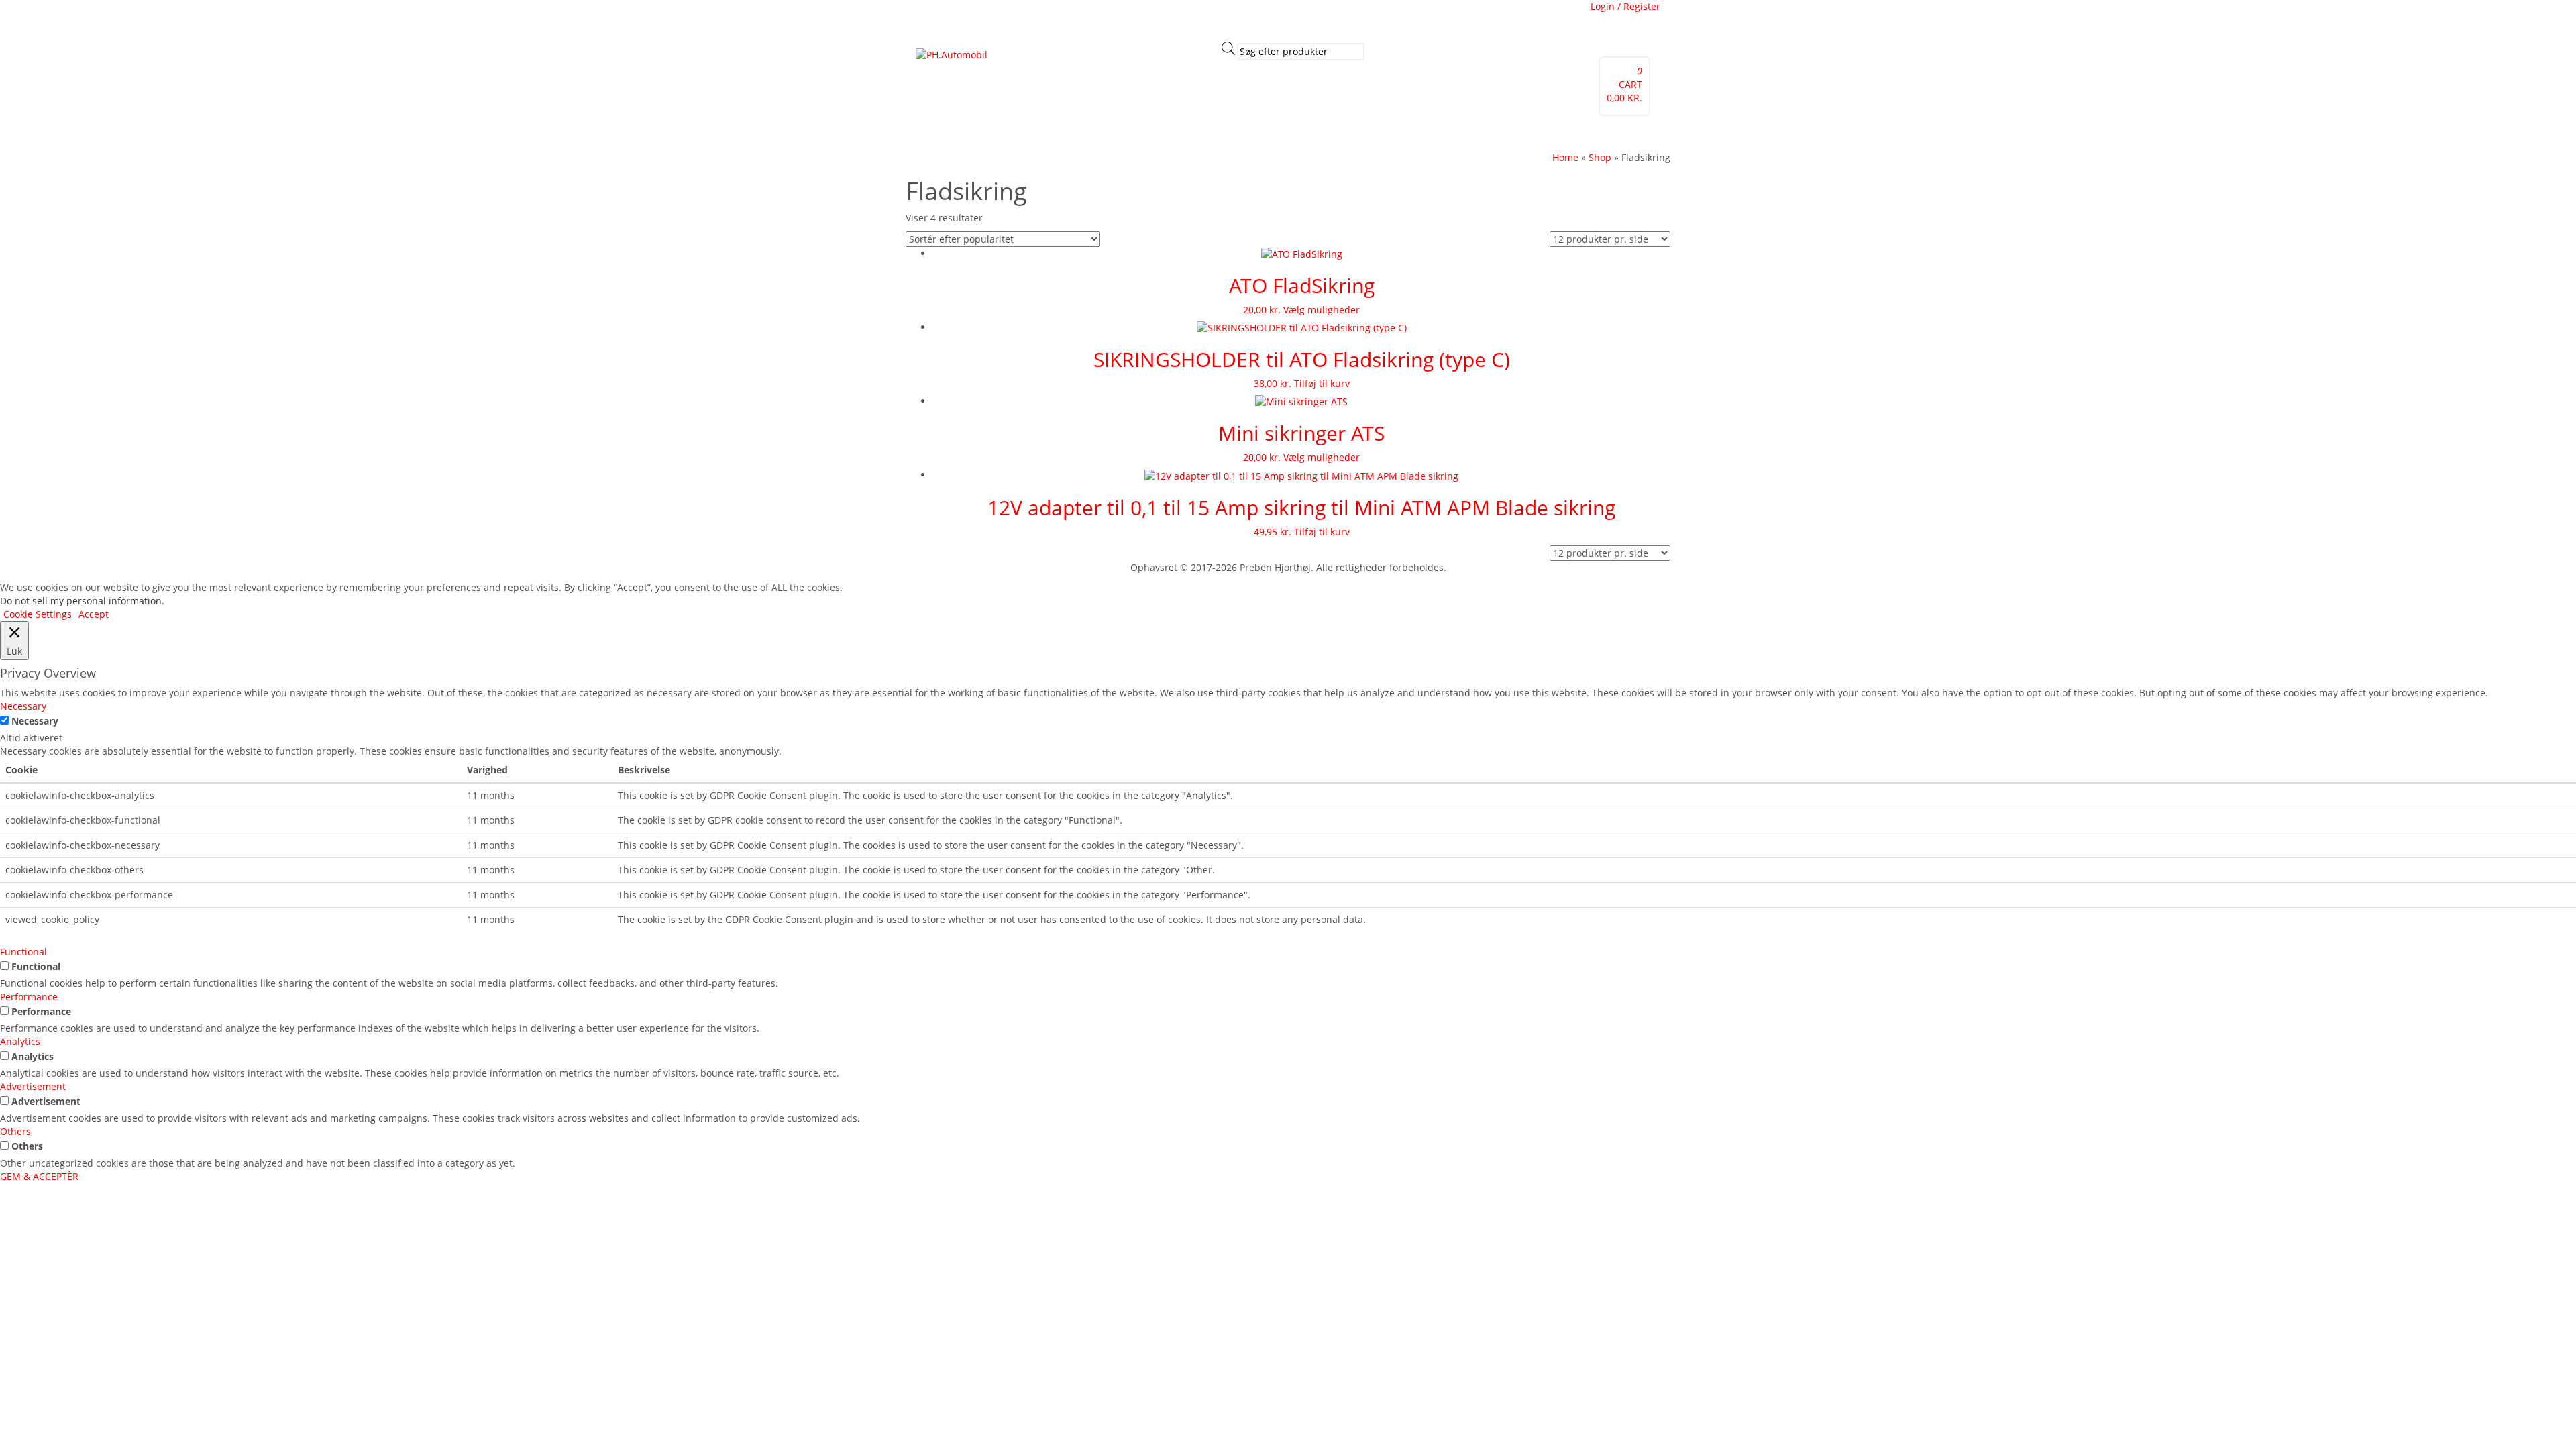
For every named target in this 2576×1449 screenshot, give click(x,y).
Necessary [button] (23, 706)
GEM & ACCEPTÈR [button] (39, 1176)
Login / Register (1625, 6)
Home (1565, 157)
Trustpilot (990, 17)
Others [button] (15, 1131)
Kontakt (1071, 133)
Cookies (1102, 17)
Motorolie (1026, 133)
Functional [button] (23, 952)
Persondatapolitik (1259, 17)
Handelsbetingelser (1170, 17)
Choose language (1344, 17)
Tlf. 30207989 (1048, 17)
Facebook (941, 17)
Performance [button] (29, 997)
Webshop (941, 133)
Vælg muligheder (1322, 310)
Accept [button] (94, 614)
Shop (1106, 133)
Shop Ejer (1146, 133)
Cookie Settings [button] (38, 614)
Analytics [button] (20, 1041)
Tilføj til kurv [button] (1322, 383)
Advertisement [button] (33, 1086)
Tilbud (983, 133)
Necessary (35, 721)
